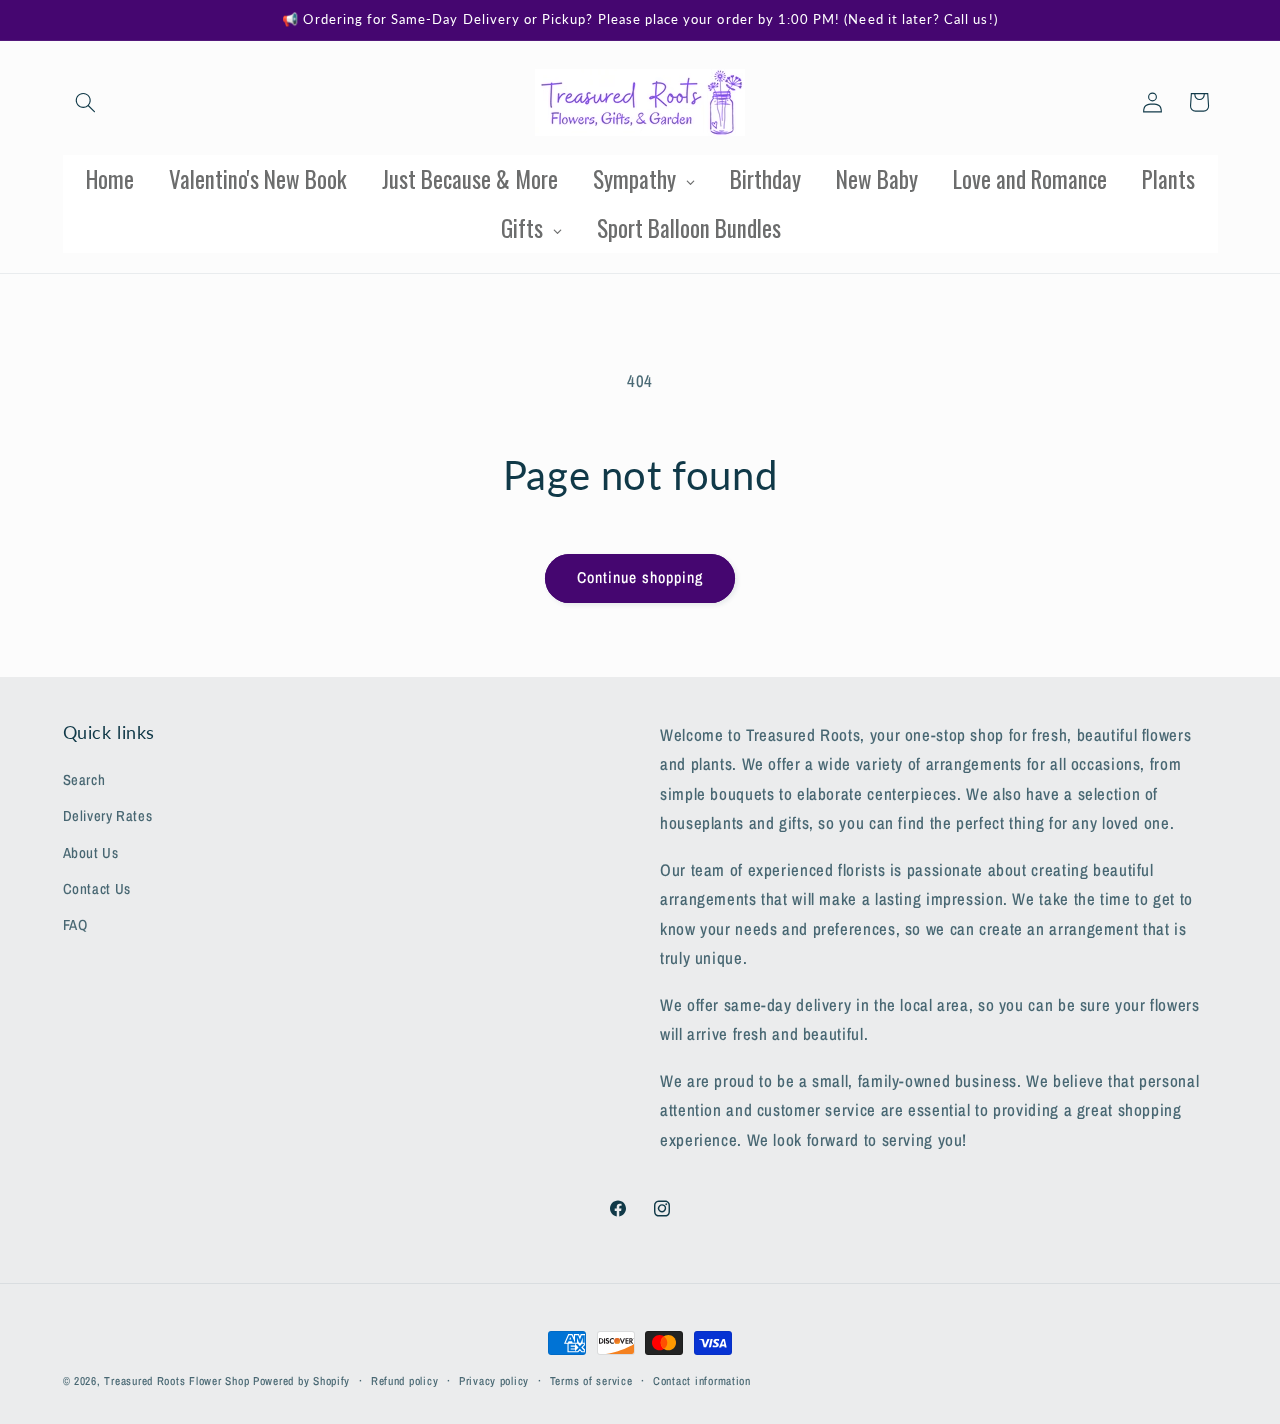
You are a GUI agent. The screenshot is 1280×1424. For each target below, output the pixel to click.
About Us (91, 853)
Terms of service (591, 1381)
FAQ (75, 926)
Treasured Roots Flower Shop (176, 1381)
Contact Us (97, 889)
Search (84, 780)
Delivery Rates (108, 817)
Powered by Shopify (301, 1381)
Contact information (702, 1381)
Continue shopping (640, 577)
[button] (86, 102)
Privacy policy (494, 1381)
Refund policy (405, 1381)
